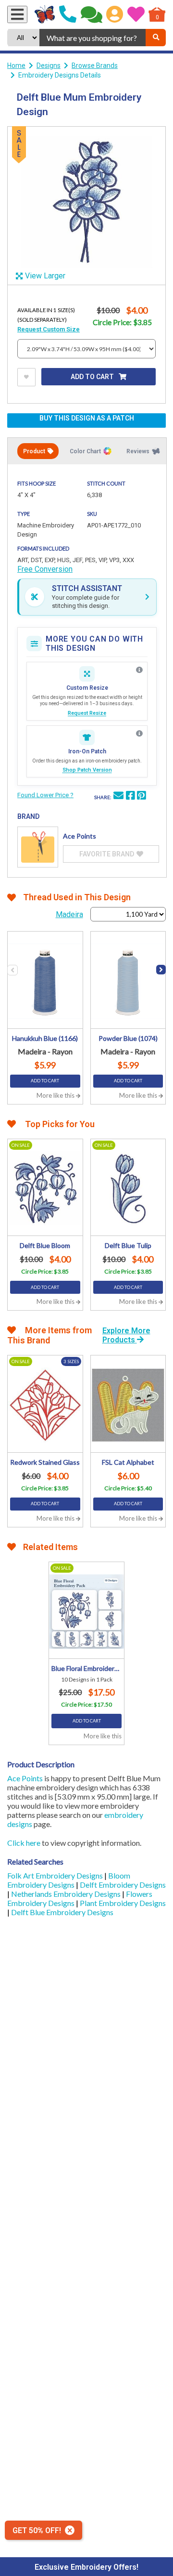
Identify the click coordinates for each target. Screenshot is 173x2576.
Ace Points (25, 1778)
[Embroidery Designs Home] (45, 14)
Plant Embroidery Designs (123, 1903)
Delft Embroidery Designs (123, 1885)
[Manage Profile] (115, 14)
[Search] (156, 38)
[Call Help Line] (68, 14)
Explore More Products (126, 1335)
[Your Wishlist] (136, 14)
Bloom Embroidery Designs (69, 1880)
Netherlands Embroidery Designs (67, 1894)
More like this (56, 1095)
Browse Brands (95, 66)
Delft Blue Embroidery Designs (62, 1912)
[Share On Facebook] (130, 797)
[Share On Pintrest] (141, 797)
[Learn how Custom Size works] (139, 670)
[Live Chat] (92, 14)
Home (16, 66)
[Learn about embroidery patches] (139, 734)
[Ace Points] (38, 847)
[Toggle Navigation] (17, 14)
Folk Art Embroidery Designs (56, 1875)
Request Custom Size (49, 329)
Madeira (69, 914)
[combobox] (93, 38)
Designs (49, 66)
